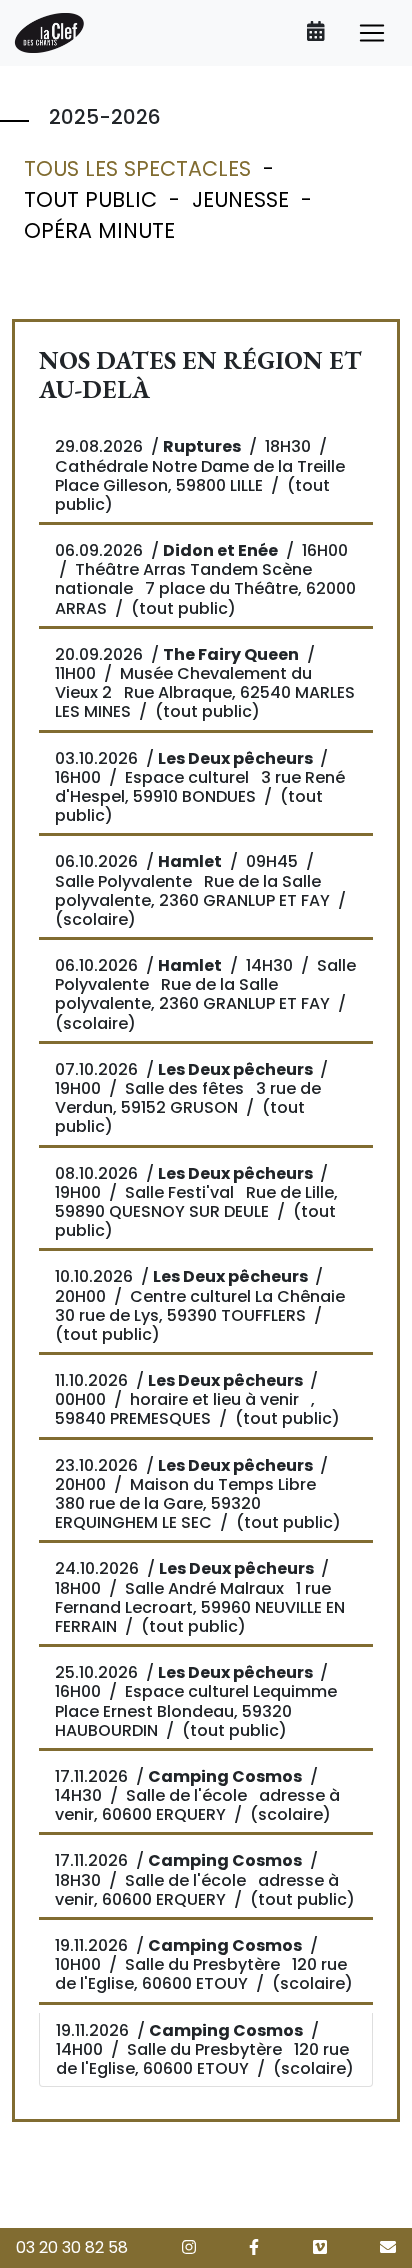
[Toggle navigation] (372, 33)
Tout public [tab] (90, 199)
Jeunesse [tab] (240, 199)
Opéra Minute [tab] (99, 230)
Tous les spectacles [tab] (137, 168)
